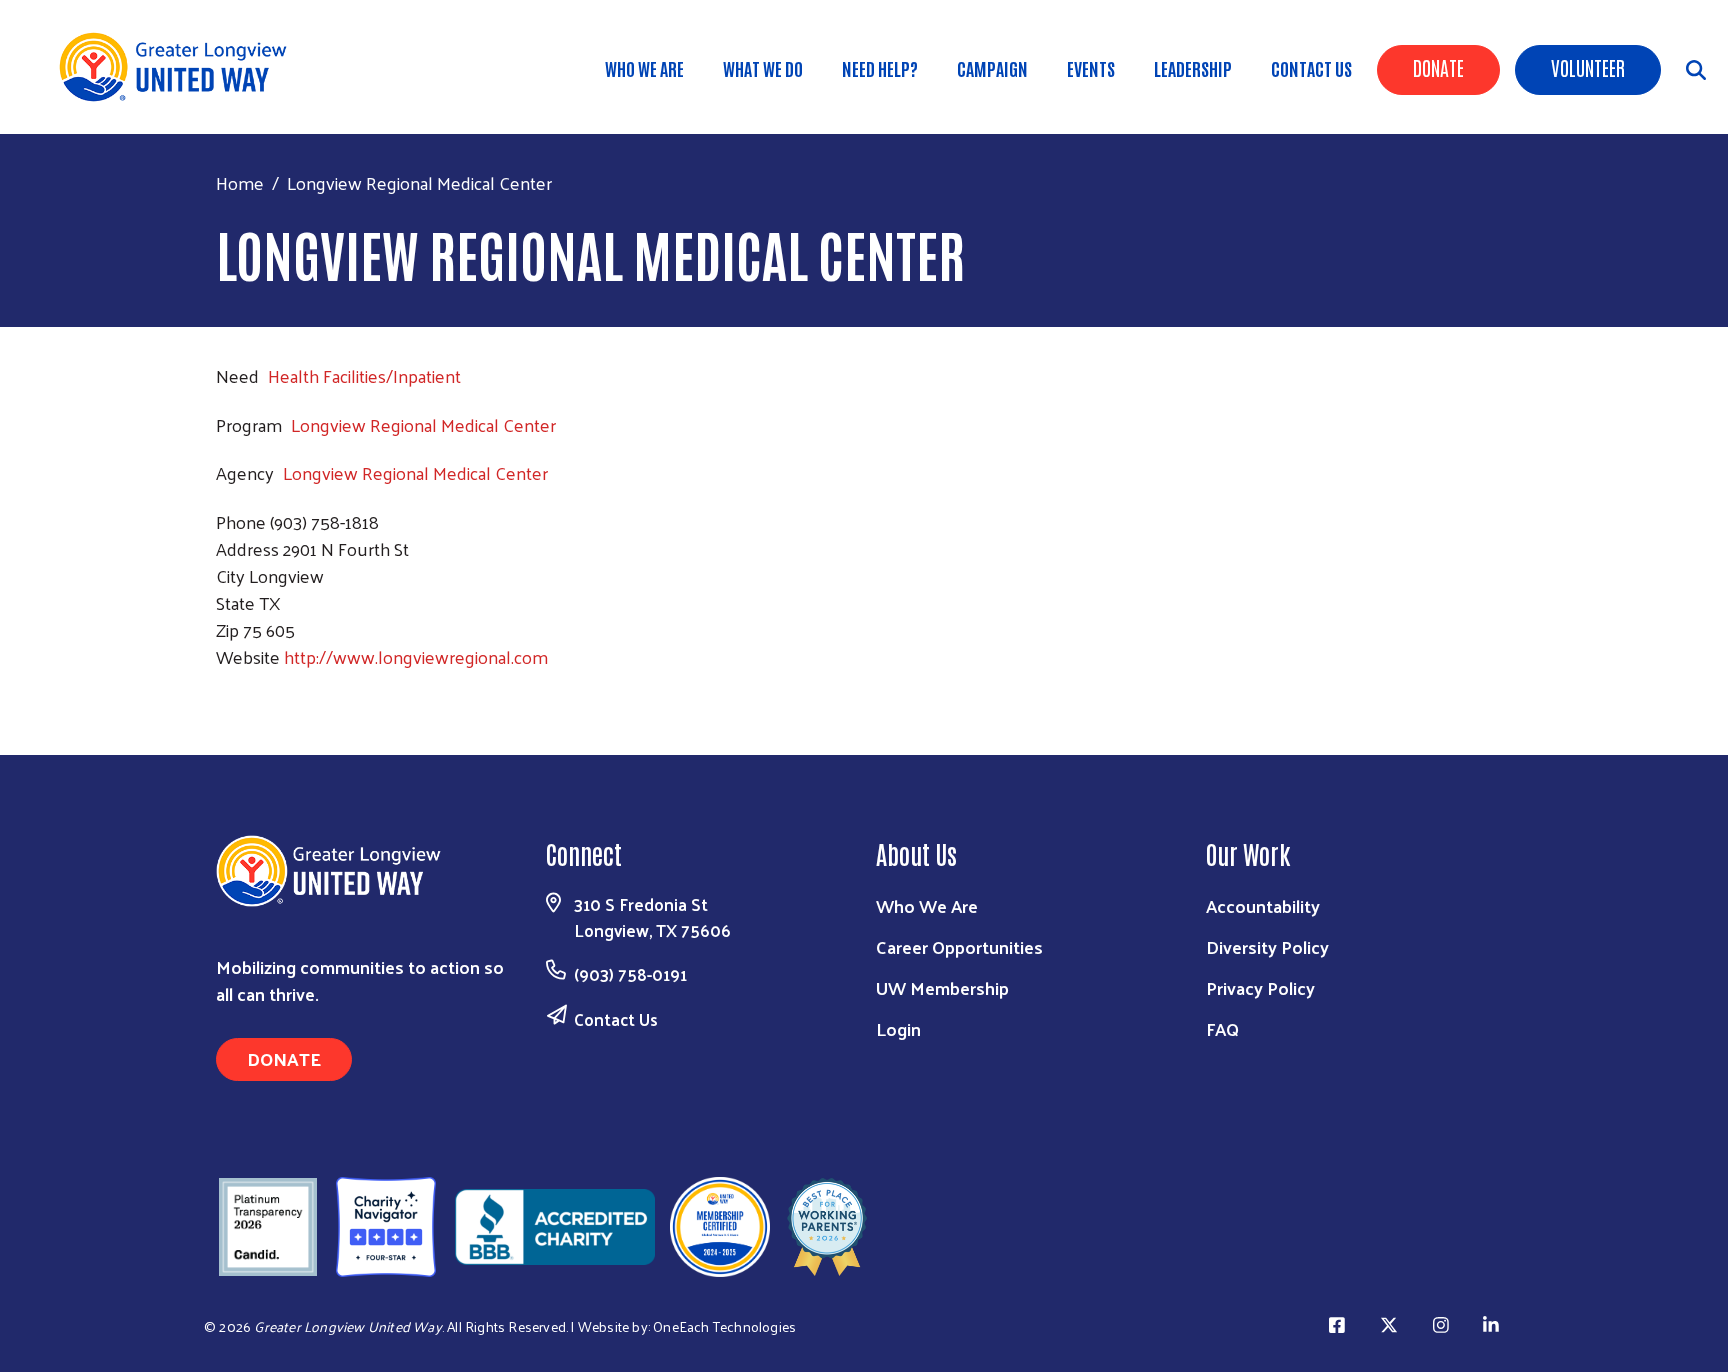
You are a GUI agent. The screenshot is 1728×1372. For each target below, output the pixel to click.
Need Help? (880, 68)
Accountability (1263, 905)
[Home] (180, 67)
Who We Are (644, 68)
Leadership (1193, 68)
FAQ (1222, 1028)
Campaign (992, 68)
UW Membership (942, 987)
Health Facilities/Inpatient (364, 375)
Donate (1438, 67)
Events (1091, 68)
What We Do (763, 68)
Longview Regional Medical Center (423, 424)
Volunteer (1588, 67)
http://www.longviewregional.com (416, 656)
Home (240, 182)
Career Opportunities (959, 946)
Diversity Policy (1267, 946)
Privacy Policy (1260, 987)
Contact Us (1311, 68)
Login (898, 1028)
